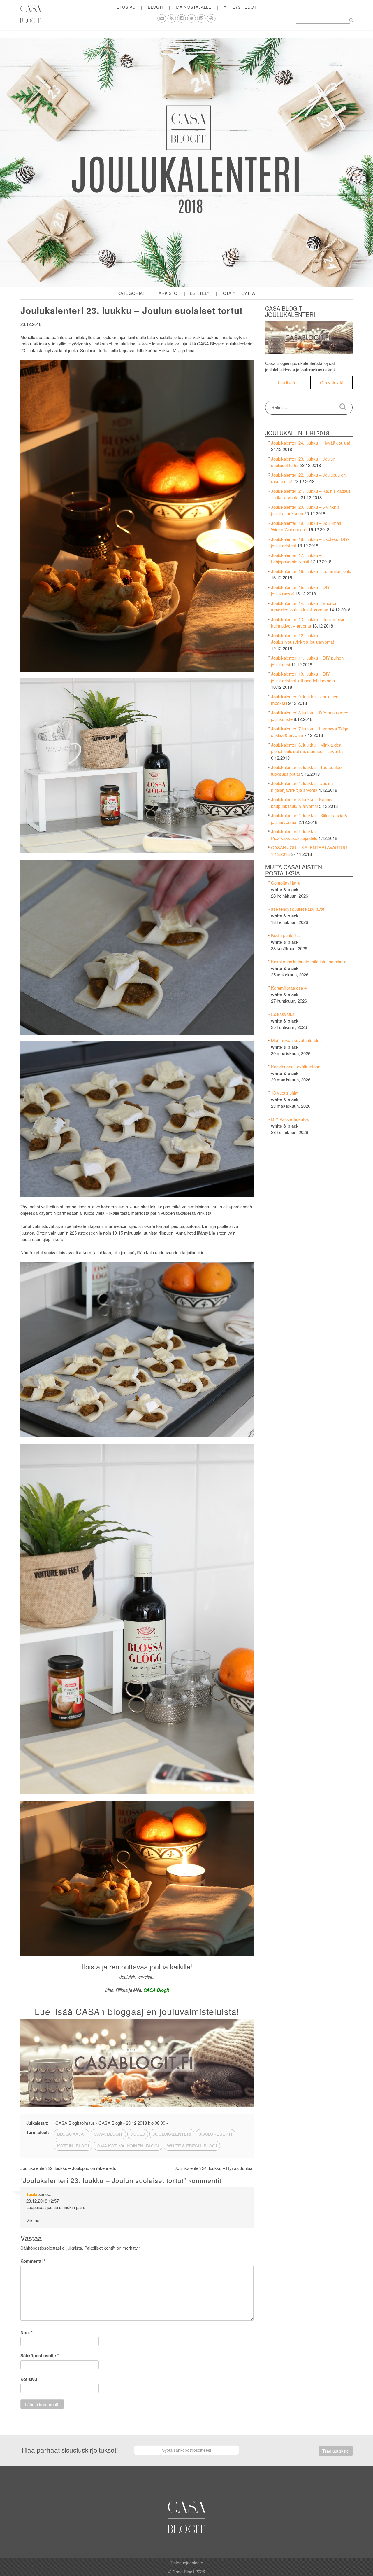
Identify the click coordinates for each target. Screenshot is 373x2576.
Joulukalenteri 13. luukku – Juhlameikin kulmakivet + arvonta (308, 623)
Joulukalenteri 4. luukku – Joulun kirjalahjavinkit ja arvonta (302, 787)
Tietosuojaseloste (186, 2562)
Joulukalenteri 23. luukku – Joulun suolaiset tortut (132, 310)
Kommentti (33, 2261)
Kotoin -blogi (73, 2146)
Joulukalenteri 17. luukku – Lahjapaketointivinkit (296, 558)
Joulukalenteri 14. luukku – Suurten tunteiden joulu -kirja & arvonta (304, 607)
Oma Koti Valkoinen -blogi (128, 2146)
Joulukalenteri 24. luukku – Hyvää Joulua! (310, 443)
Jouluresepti (215, 2134)
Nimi (27, 2332)
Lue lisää (286, 382)
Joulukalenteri (172, 2134)
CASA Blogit (108, 2134)
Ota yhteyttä (239, 293)
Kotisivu (29, 2379)
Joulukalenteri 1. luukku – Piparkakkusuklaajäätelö (295, 835)
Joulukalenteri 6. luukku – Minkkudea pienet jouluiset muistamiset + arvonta (307, 748)
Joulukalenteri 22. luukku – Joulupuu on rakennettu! (69, 2168)
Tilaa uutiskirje (336, 2451)
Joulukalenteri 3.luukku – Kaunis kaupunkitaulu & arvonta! (302, 803)
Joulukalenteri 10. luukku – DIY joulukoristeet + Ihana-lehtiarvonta (303, 677)
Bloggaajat (72, 2134)
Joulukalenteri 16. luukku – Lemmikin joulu (311, 571)
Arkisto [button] (168, 293)
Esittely (200, 293)
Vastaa (33, 2220)
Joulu (138, 2134)
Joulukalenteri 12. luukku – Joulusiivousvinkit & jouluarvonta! (302, 639)
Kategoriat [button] (131, 293)
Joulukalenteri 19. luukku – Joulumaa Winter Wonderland (306, 526)
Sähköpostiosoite (40, 2355)
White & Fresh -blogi (192, 2146)
